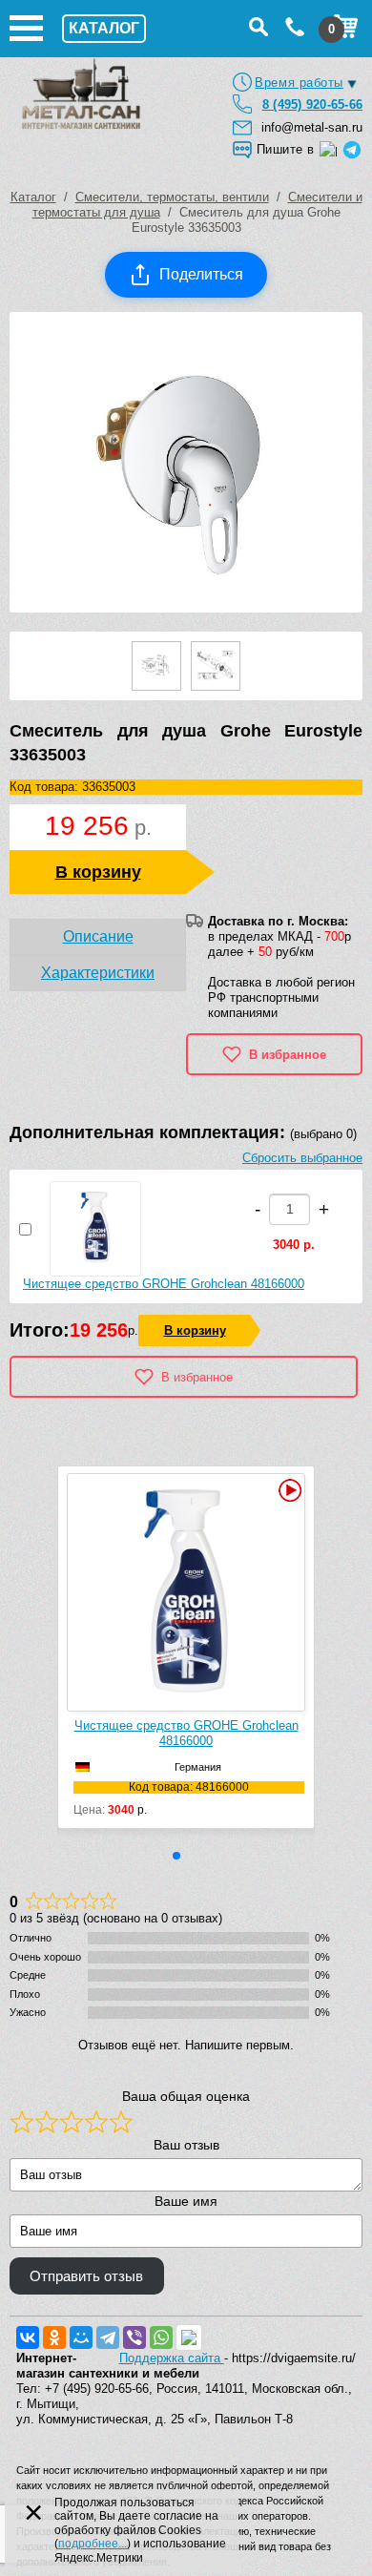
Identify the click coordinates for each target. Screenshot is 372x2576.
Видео (288, 1490)
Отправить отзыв (86, 2276)
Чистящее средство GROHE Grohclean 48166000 (164, 1284)
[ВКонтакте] (28, 2337)
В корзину (98, 872)
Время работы (299, 83)
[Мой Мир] (81, 2337)
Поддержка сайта (172, 2358)
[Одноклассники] (54, 2337)
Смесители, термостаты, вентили (172, 197)
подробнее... (93, 2544)
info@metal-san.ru (312, 127)
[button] (176, 1856)
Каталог (33, 197)
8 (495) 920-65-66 (312, 104)
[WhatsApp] (161, 2337)
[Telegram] (108, 2337)
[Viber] (134, 2337)
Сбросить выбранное (302, 1158)
